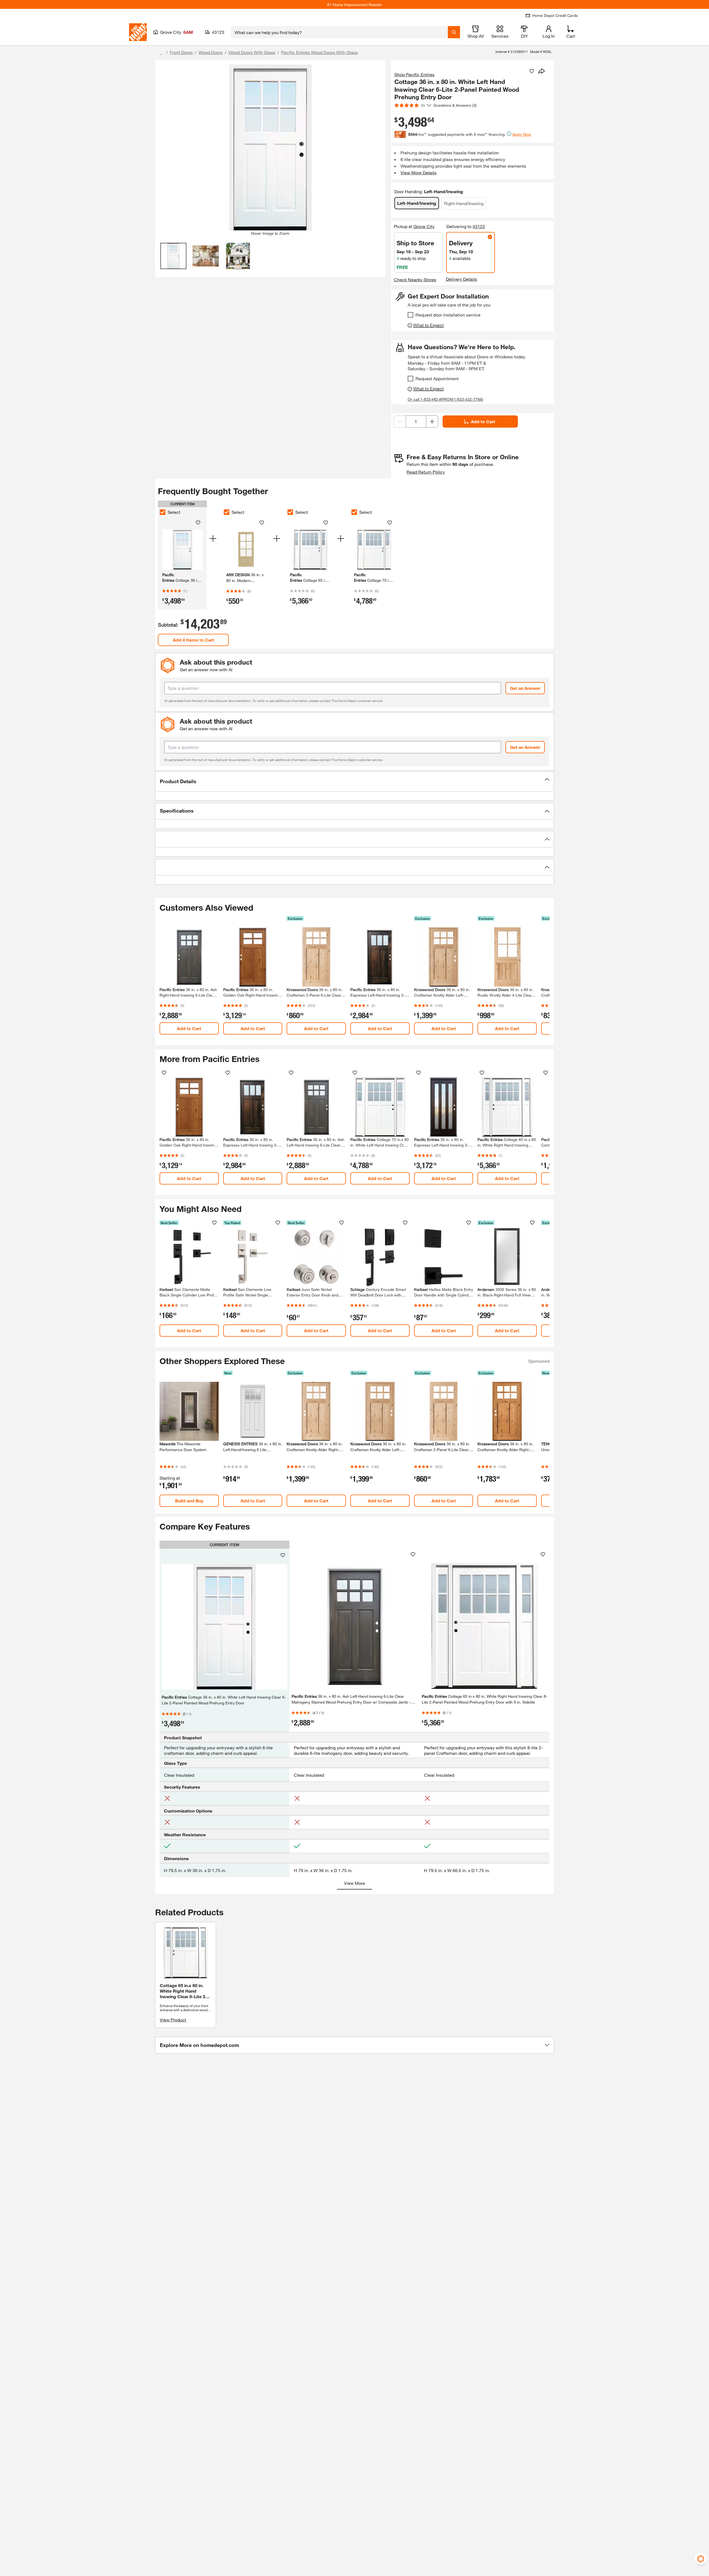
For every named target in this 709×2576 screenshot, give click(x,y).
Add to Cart (483, 421)
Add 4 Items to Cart (193, 640)
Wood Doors (211, 52)
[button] (354, 781)
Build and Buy (189, 1501)
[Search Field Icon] (454, 32)
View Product (173, 2020)
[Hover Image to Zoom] (270, 148)
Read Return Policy (426, 472)
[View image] (174, 256)
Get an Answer (525, 688)
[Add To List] (532, 71)
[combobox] (339, 32)
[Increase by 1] (432, 422)
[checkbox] (410, 315)
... (161, 53)
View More (354, 1883)
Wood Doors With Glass (252, 52)
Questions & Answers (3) (455, 105)
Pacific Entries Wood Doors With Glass (319, 52)
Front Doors (181, 52)
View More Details (418, 173)
